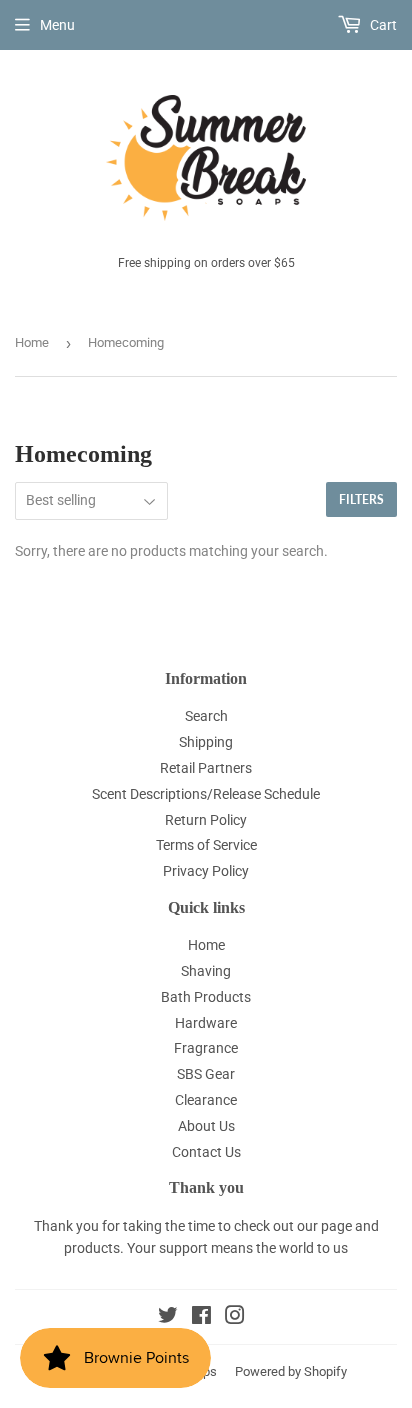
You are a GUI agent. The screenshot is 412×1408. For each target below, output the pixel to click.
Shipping (206, 742)
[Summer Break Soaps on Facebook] (201, 1318)
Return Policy (206, 820)
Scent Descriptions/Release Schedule (206, 794)
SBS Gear (206, 1074)
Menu (57, 25)
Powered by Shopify (291, 1371)
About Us (206, 1126)
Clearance (206, 1100)
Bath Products (206, 997)
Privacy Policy (206, 871)
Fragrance (206, 1048)
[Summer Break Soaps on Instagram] (235, 1318)
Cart (382, 25)
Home (32, 342)
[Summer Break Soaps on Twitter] (168, 1318)
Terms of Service (206, 845)
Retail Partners (206, 768)
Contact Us (206, 1152)
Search (206, 716)
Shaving (206, 971)
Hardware (206, 1023)
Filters (361, 499)
